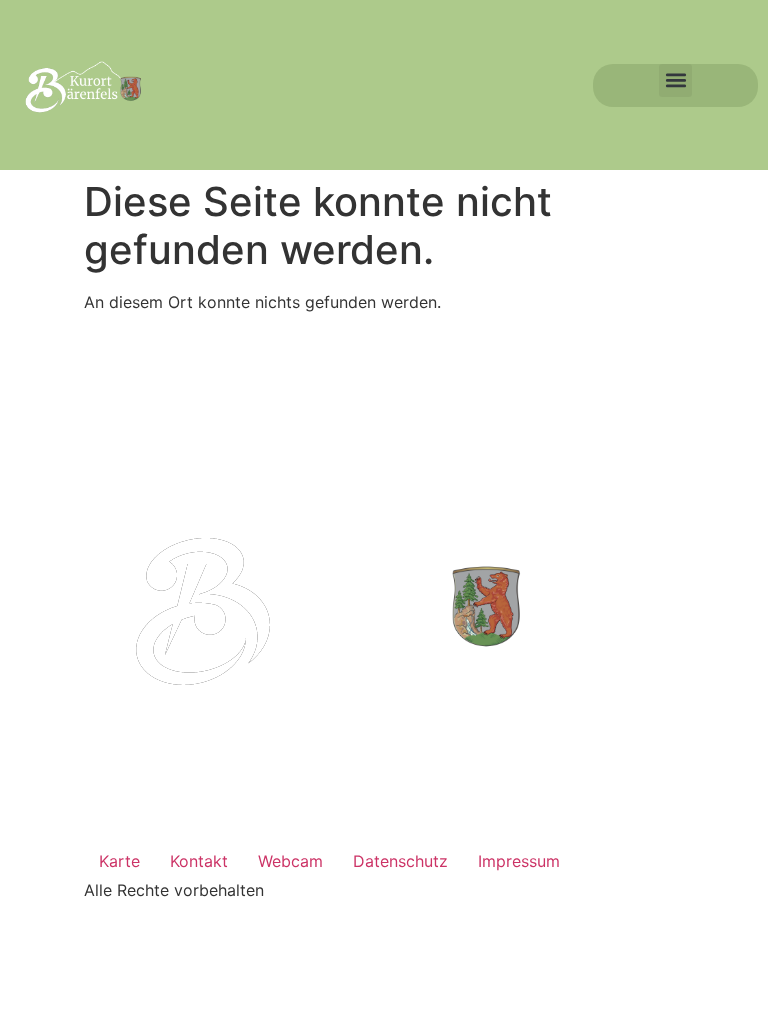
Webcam (290, 861)
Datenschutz (400, 861)
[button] (675, 80)
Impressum (519, 861)
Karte (119, 861)
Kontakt (199, 861)
